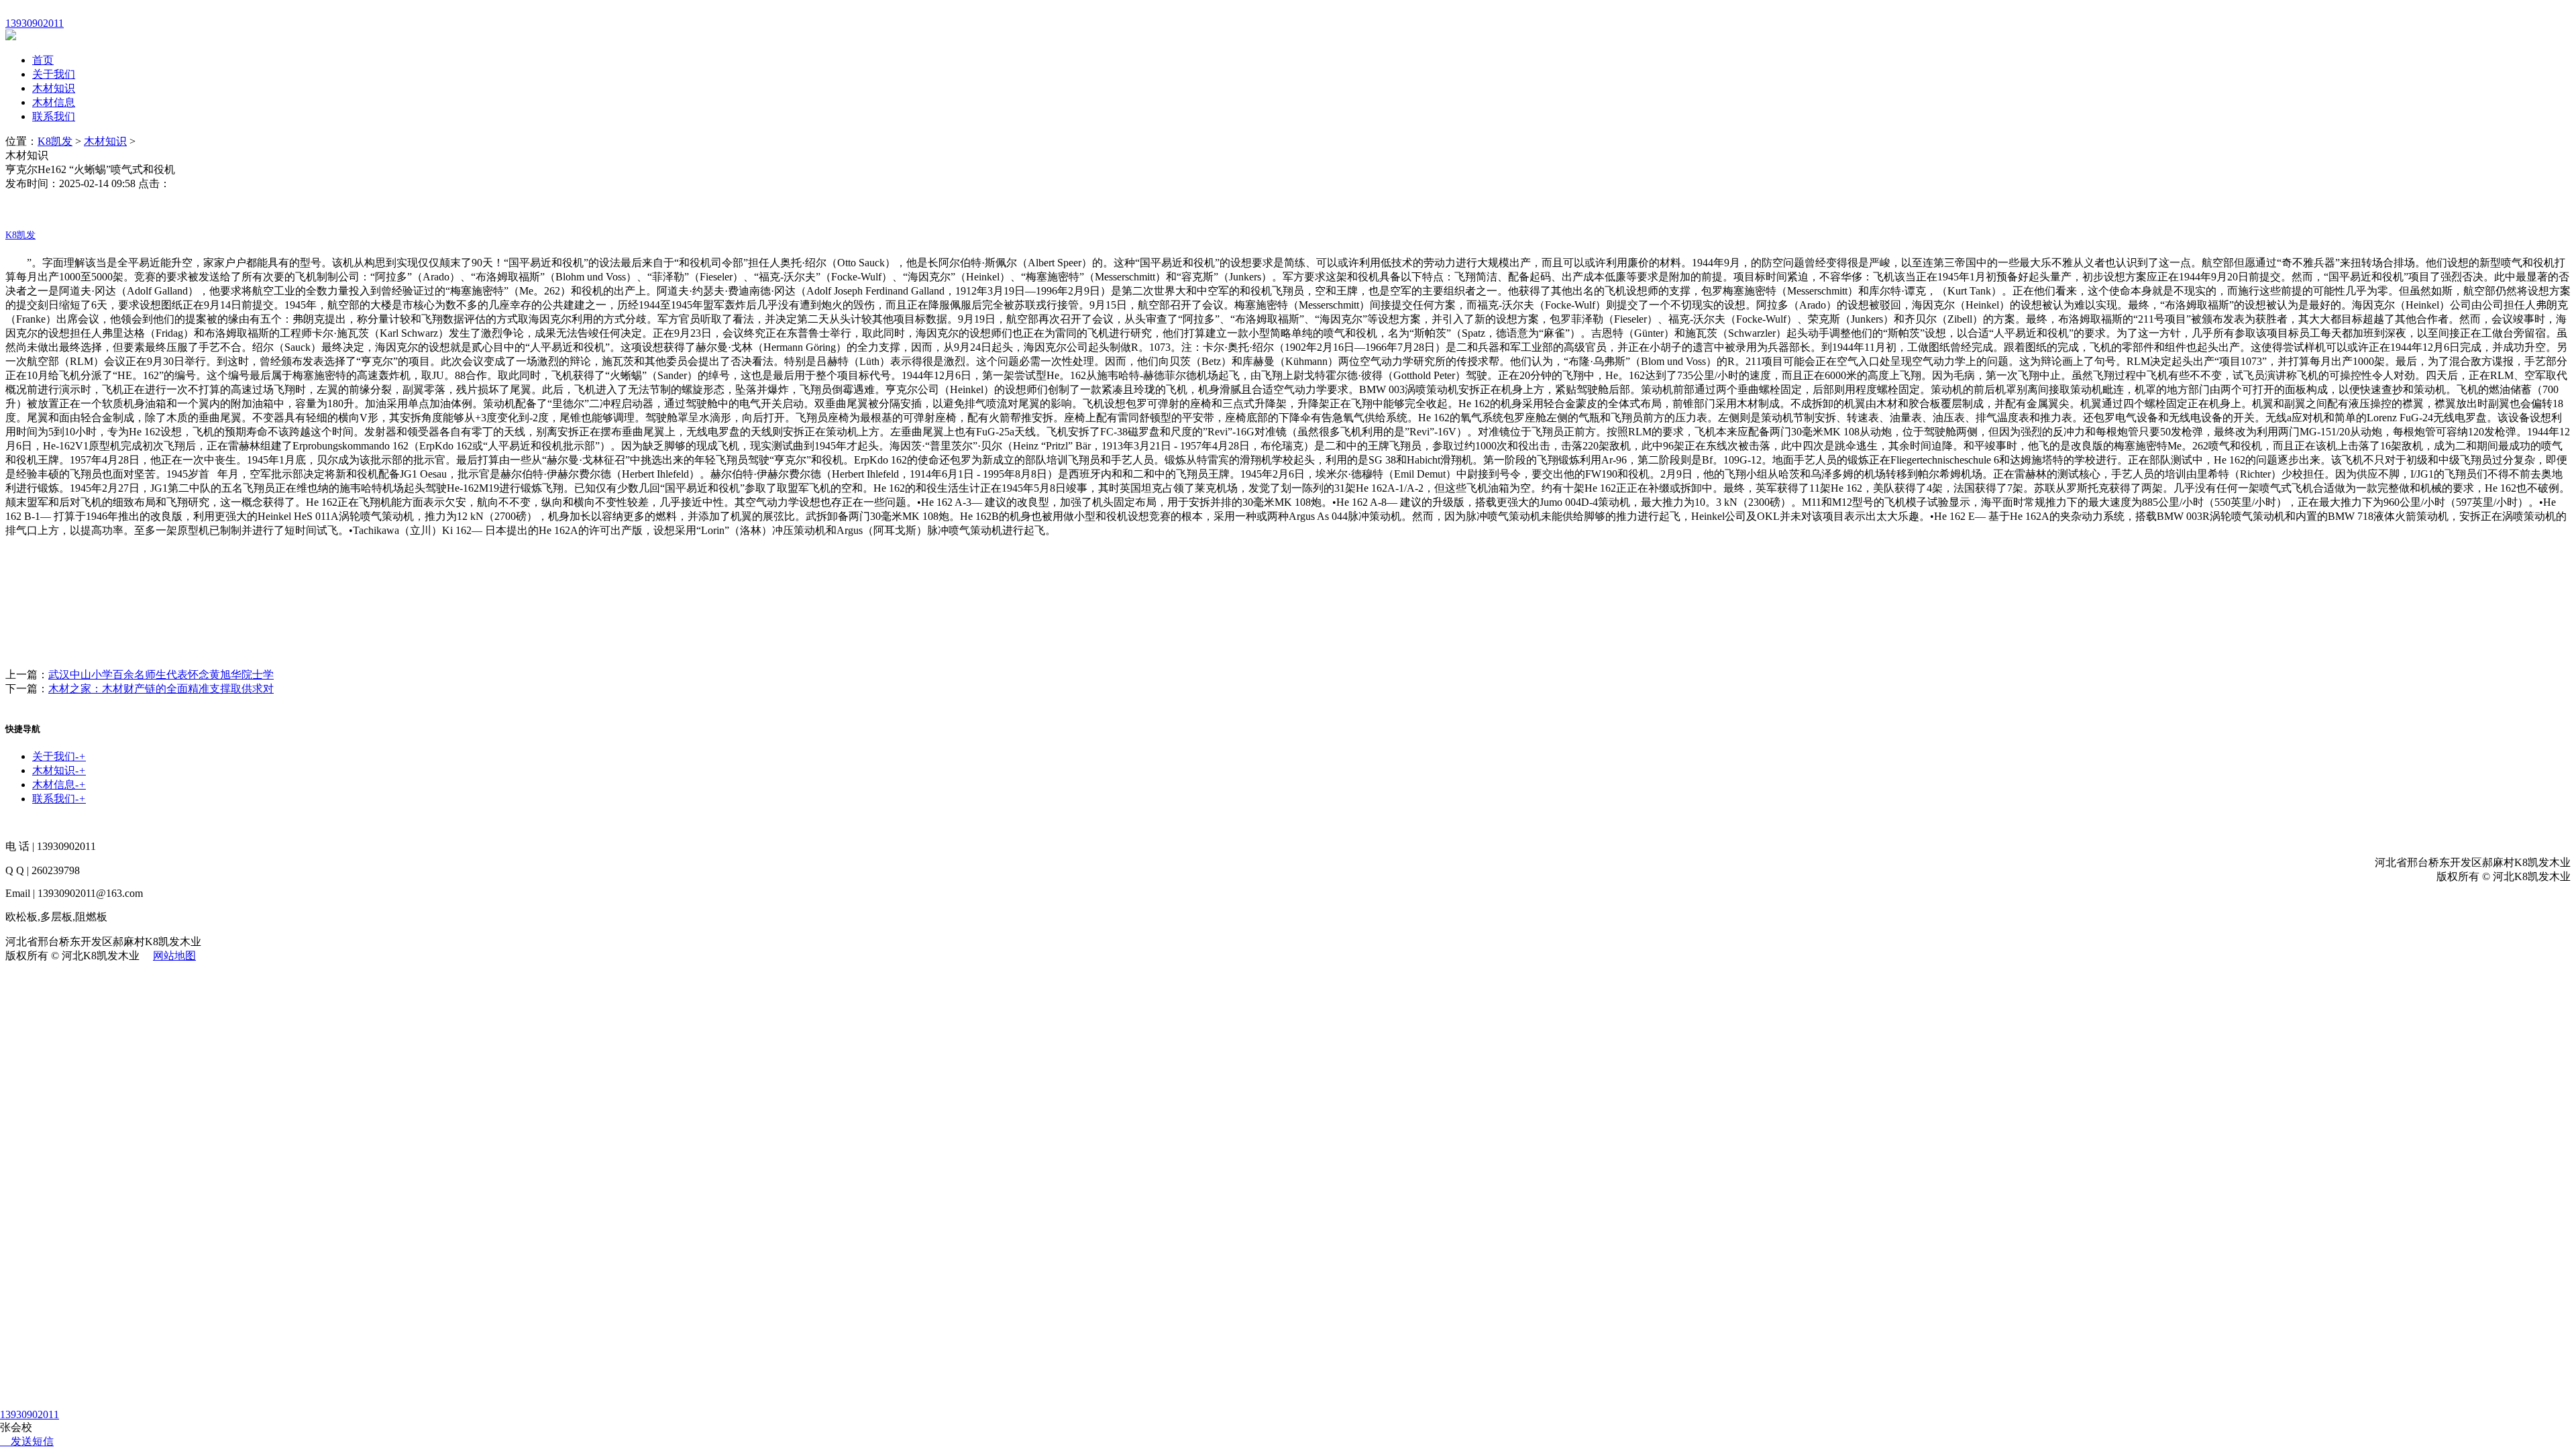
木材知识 (54, 88)
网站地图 (174, 956)
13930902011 (30, 1414)
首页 (43, 60)
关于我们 (54, 74)
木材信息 (54, 102)
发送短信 (32, 1441)
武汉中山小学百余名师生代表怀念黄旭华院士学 (161, 675)
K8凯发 (55, 141)
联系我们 (54, 116)
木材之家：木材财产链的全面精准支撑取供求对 (161, 689)
